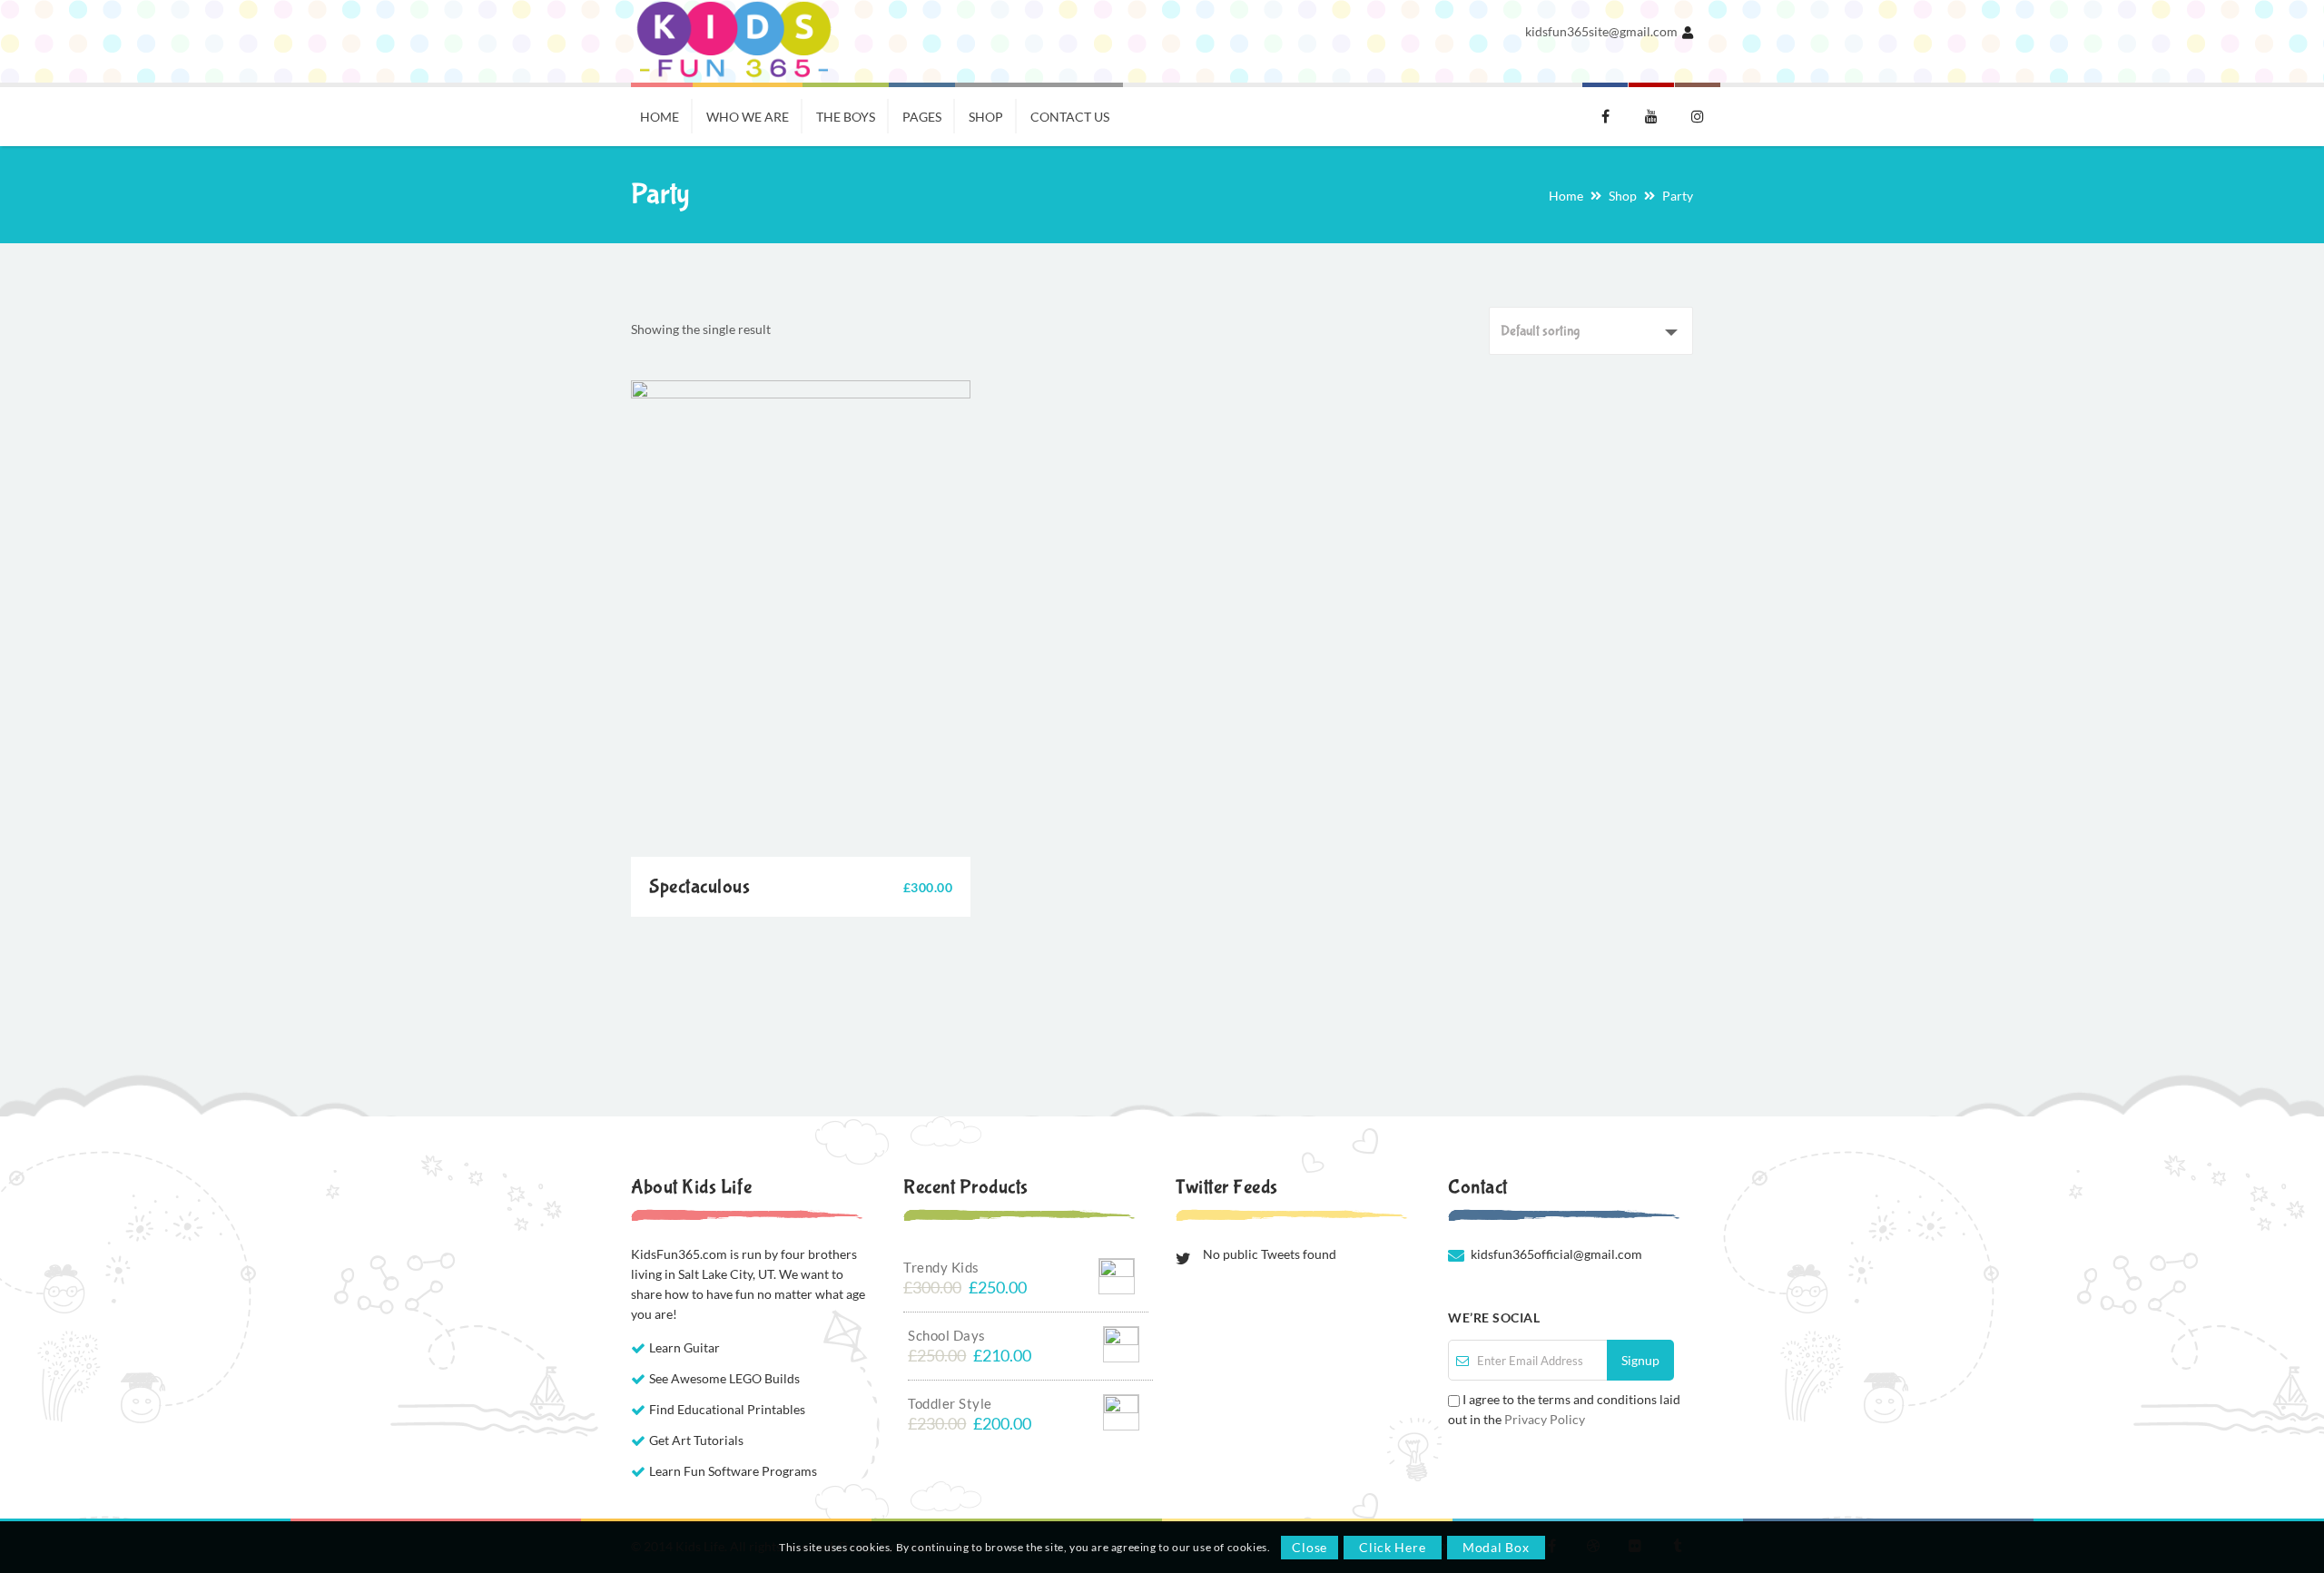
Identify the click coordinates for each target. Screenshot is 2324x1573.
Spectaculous (699, 887)
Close (1310, 1547)
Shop (1623, 196)
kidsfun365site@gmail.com (1601, 31)
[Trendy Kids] (1117, 1272)
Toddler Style (950, 1403)
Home (1566, 196)
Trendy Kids (941, 1267)
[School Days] (1121, 1340)
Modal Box (1496, 1547)
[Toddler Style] (1121, 1408)
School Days (947, 1335)
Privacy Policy (1545, 1419)
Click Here (1392, 1547)
